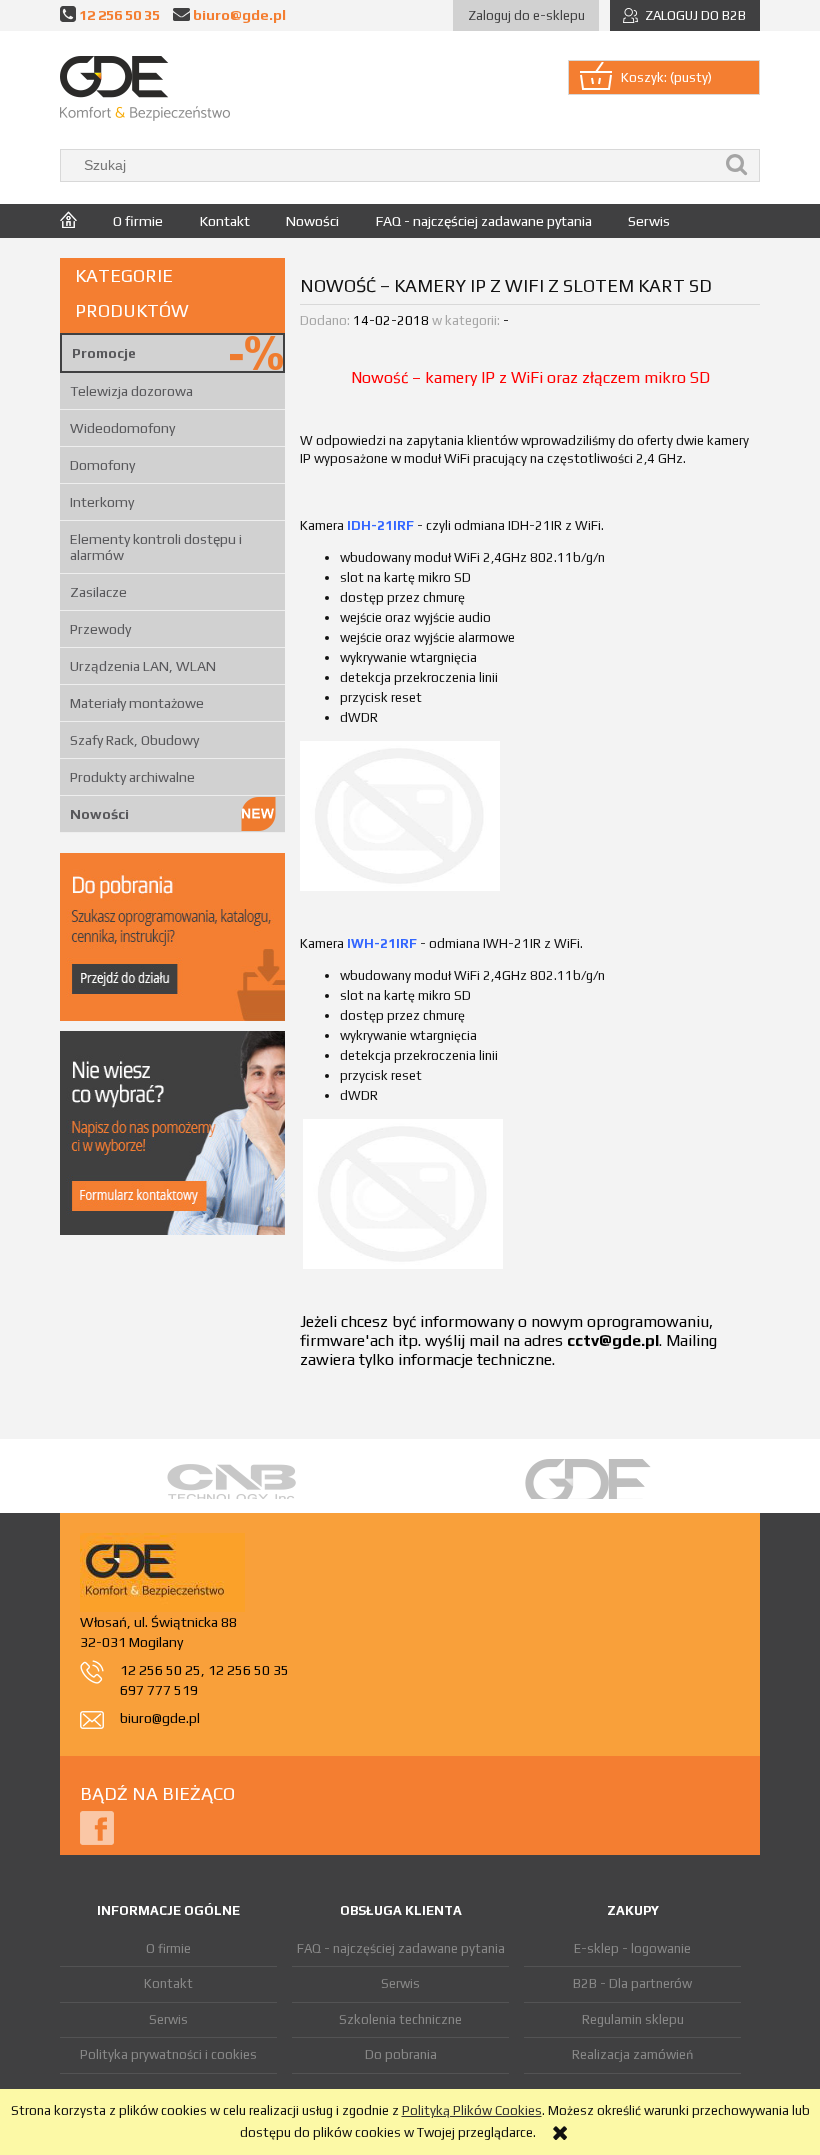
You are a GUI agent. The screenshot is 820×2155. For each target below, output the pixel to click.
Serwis (168, 2019)
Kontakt (168, 1983)
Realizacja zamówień (632, 2054)
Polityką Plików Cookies (472, 2110)
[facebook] (97, 1826)
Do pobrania (401, 2054)
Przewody (100, 629)
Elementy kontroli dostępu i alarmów (156, 547)
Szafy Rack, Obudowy (134, 740)
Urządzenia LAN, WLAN (143, 666)
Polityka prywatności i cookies (168, 2054)
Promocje (104, 353)
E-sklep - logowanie (632, 1948)
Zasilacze (98, 592)
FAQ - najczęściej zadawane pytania (401, 1948)
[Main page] (145, 88)
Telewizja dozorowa (131, 391)
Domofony (102, 465)
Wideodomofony (122, 428)
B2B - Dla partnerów (632, 1983)
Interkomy (102, 502)
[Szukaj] (737, 165)
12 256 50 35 (119, 14)
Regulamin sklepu (633, 2019)
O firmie (168, 1948)
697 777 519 (159, 1690)
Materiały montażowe (137, 703)
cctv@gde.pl (613, 1340)
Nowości (99, 814)
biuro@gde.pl (239, 14)
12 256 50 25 (160, 1670)
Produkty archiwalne (132, 777)
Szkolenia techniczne (400, 2019)
